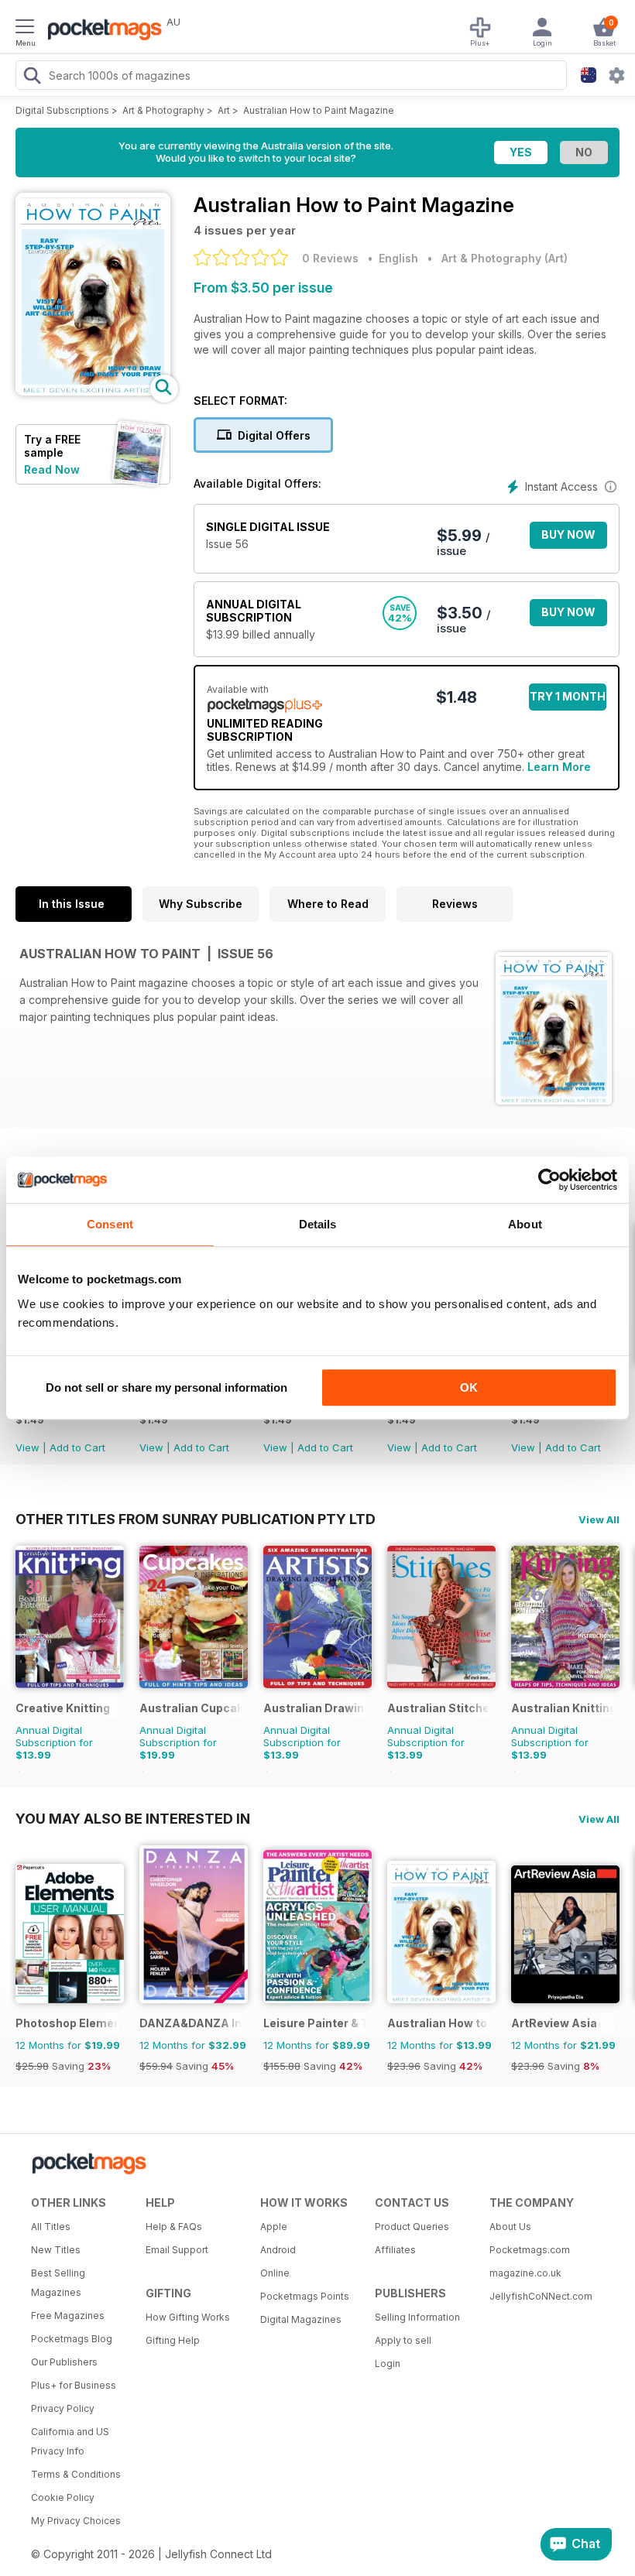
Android (278, 2250)
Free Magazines (68, 2316)
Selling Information (417, 2317)
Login (388, 2364)
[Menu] (25, 29)
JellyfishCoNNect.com (541, 2296)
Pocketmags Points (305, 2296)
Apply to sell (403, 2340)
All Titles (51, 2227)
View (27, 1447)
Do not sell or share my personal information (166, 1387)
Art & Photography (163, 110)
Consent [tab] (110, 1224)
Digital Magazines (301, 2319)
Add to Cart (77, 1447)
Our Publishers (64, 2362)
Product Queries (412, 2227)
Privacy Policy (63, 2408)
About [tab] (525, 1224)
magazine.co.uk (525, 2273)
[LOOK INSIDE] (93, 391)
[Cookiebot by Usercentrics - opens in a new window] (549, 1180)
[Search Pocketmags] (32, 77)
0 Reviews (330, 258)
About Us (510, 2227)
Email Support (177, 2250)
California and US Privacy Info (70, 2441)
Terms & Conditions (76, 2474)
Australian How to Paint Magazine (319, 110)
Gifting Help (173, 2340)
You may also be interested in (133, 1818)
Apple (274, 2227)
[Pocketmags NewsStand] (101, 31)
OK (469, 1387)
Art (224, 110)
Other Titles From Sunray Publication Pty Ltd (196, 1519)
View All (599, 1519)
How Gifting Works (188, 2317)
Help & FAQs (174, 2227)
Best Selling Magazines (58, 2283)
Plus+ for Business (74, 2385)
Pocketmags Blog (72, 2339)
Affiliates (395, 2250)
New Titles (56, 2250)
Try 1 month (568, 696)
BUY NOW (568, 534)
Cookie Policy (63, 2497)
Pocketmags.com (530, 2250)
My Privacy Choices (76, 2521)
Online (275, 2273)
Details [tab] (318, 1224)
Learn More (559, 767)
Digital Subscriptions (62, 110)
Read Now (52, 469)
